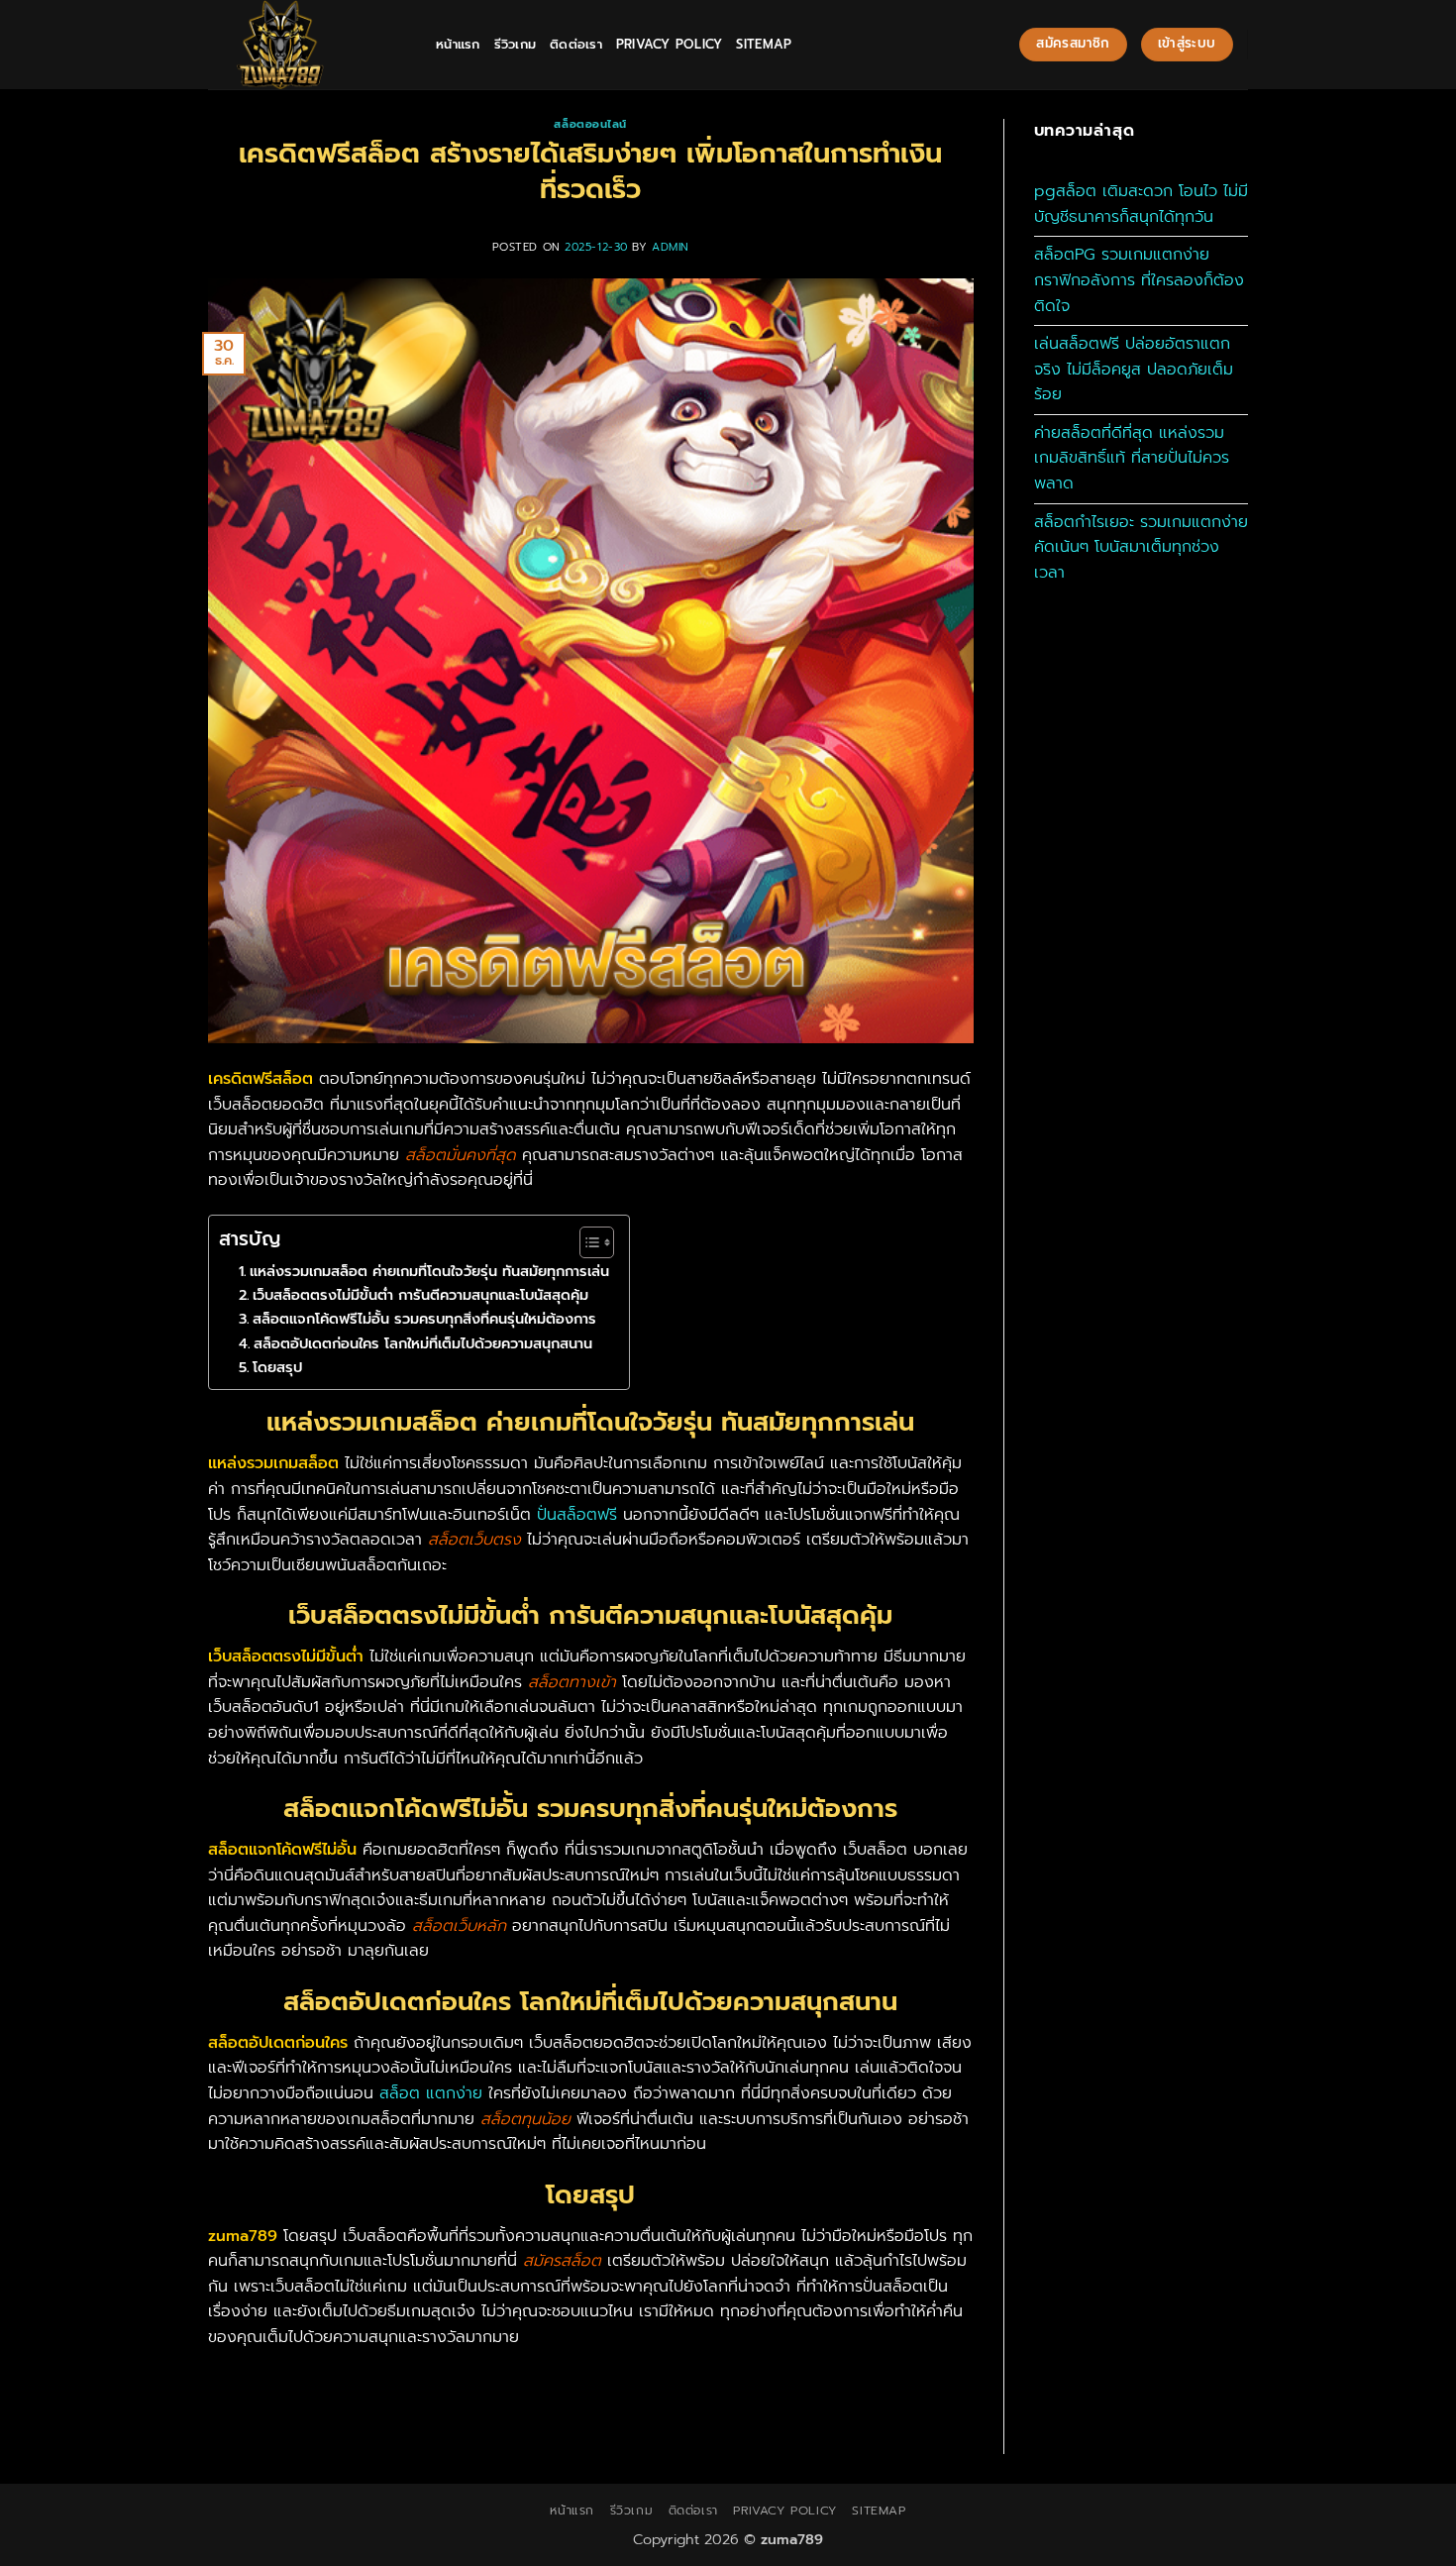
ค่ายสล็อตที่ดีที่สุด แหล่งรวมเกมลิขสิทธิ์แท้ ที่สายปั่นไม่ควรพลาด (1132, 458)
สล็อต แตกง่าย (434, 2093)
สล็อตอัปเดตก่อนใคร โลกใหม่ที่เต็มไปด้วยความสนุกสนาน (423, 1343)
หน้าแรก (458, 44)
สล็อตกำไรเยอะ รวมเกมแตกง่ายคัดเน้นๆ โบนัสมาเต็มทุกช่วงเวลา (1141, 547)
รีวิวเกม (516, 44)
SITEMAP (764, 44)
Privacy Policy (670, 44)
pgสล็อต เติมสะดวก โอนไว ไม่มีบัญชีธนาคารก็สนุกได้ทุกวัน (1141, 204)
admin (671, 247)
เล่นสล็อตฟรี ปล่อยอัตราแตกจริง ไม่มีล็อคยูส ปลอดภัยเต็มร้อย (1134, 369)
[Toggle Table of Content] (587, 1242)
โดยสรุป (277, 1367)
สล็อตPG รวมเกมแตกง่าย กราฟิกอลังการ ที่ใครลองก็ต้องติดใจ (1139, 280)
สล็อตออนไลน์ (590, 124)
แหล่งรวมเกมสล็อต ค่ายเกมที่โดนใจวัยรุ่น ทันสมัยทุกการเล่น (429, 1271)
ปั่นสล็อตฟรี (577, 1515)
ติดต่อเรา (576, 44)
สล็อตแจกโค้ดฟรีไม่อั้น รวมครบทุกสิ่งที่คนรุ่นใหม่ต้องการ (424, 1319)
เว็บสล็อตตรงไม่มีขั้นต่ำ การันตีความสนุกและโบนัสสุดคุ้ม (420, 1295)
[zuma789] (307, 45)
